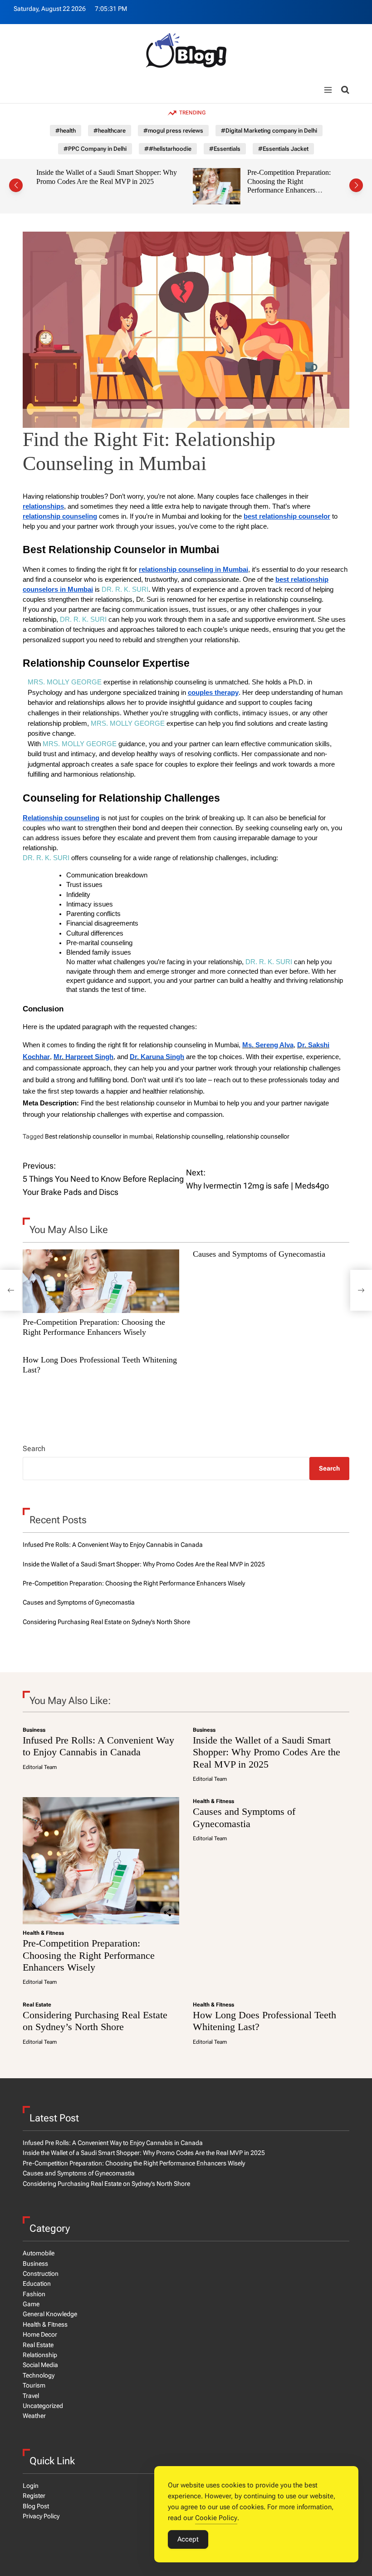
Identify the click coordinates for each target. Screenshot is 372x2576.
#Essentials (225, 149)
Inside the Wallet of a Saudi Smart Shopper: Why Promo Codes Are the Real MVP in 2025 (96, 177)
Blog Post (36, 2506)
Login (31, 2486)
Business (34, 1730)
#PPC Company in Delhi (95, 149)
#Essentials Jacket (283, 149)
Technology (39, 2375)
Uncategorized (43, 2406)
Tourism (34, 2385)
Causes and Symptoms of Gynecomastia (259, 1254)
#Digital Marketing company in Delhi (269, 131)
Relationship (40, 2355)
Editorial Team (40, 1767)
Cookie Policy (216, 2518)
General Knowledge (50, 2314)
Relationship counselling (189, 1136)
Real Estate (37, 2005)
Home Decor (40, 2334)
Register (34, 2496)
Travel (31, 2396)
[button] (16, 185)
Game (31, 2304)
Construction (41, 2274)
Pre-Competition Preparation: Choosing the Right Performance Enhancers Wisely (278, 186)
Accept (188, 2539)
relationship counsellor (258, 1136)
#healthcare (110, 131)
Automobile (39, 2253)
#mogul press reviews (173, 131)
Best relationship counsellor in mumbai (99, 1136)
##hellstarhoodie (168, 149)
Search (34, 1449)
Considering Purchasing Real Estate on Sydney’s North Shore (106, 1622)
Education (37, 2284)
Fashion (34, 2294)
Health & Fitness (43, 1933)
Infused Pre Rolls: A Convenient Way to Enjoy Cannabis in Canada (113, 1545)
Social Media (40, 2365)
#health (66, 131)
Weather (34, 2416)
